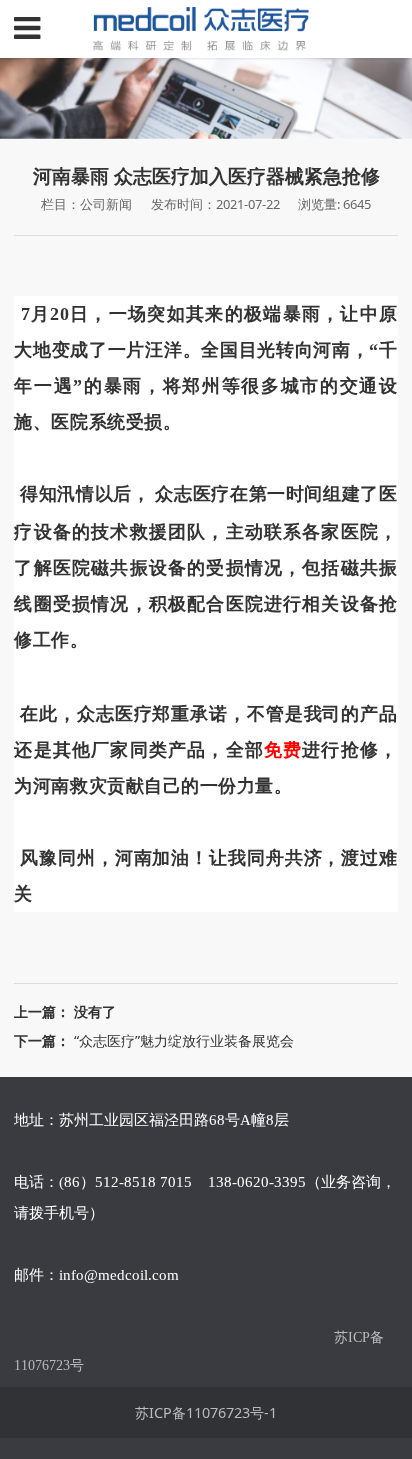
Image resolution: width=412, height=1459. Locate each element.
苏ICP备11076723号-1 (206, 1412)
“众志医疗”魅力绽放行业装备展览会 (184, 1040)
